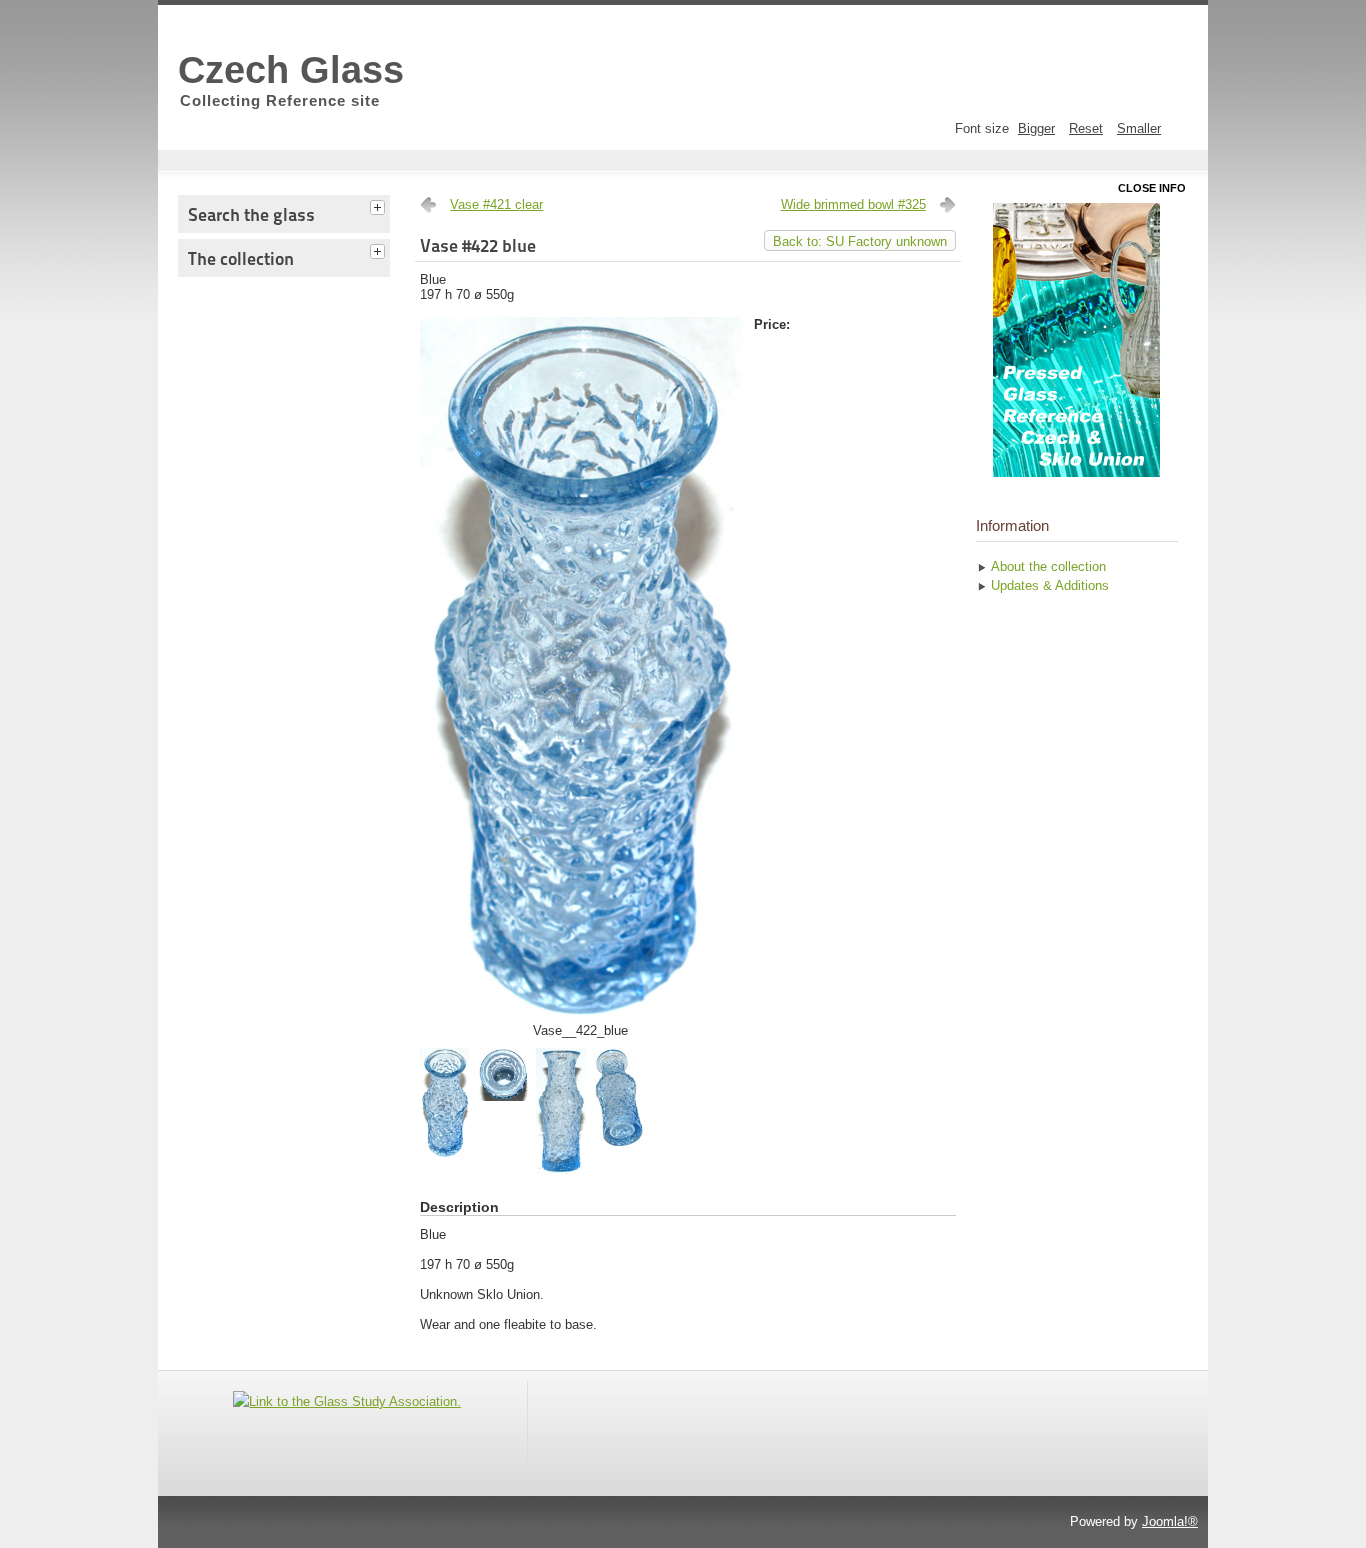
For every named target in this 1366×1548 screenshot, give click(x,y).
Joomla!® (1170, 1521)
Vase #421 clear (496, 204)
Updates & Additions (1050, 585)
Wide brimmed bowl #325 (853, 204)
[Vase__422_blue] (580, 1018)
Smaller (1139, 128)
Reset (1086, 128)
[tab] (380, 205)
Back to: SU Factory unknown (860, 241)
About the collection (1048, 566)
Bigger (1036, 128)
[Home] (1077, 340)
